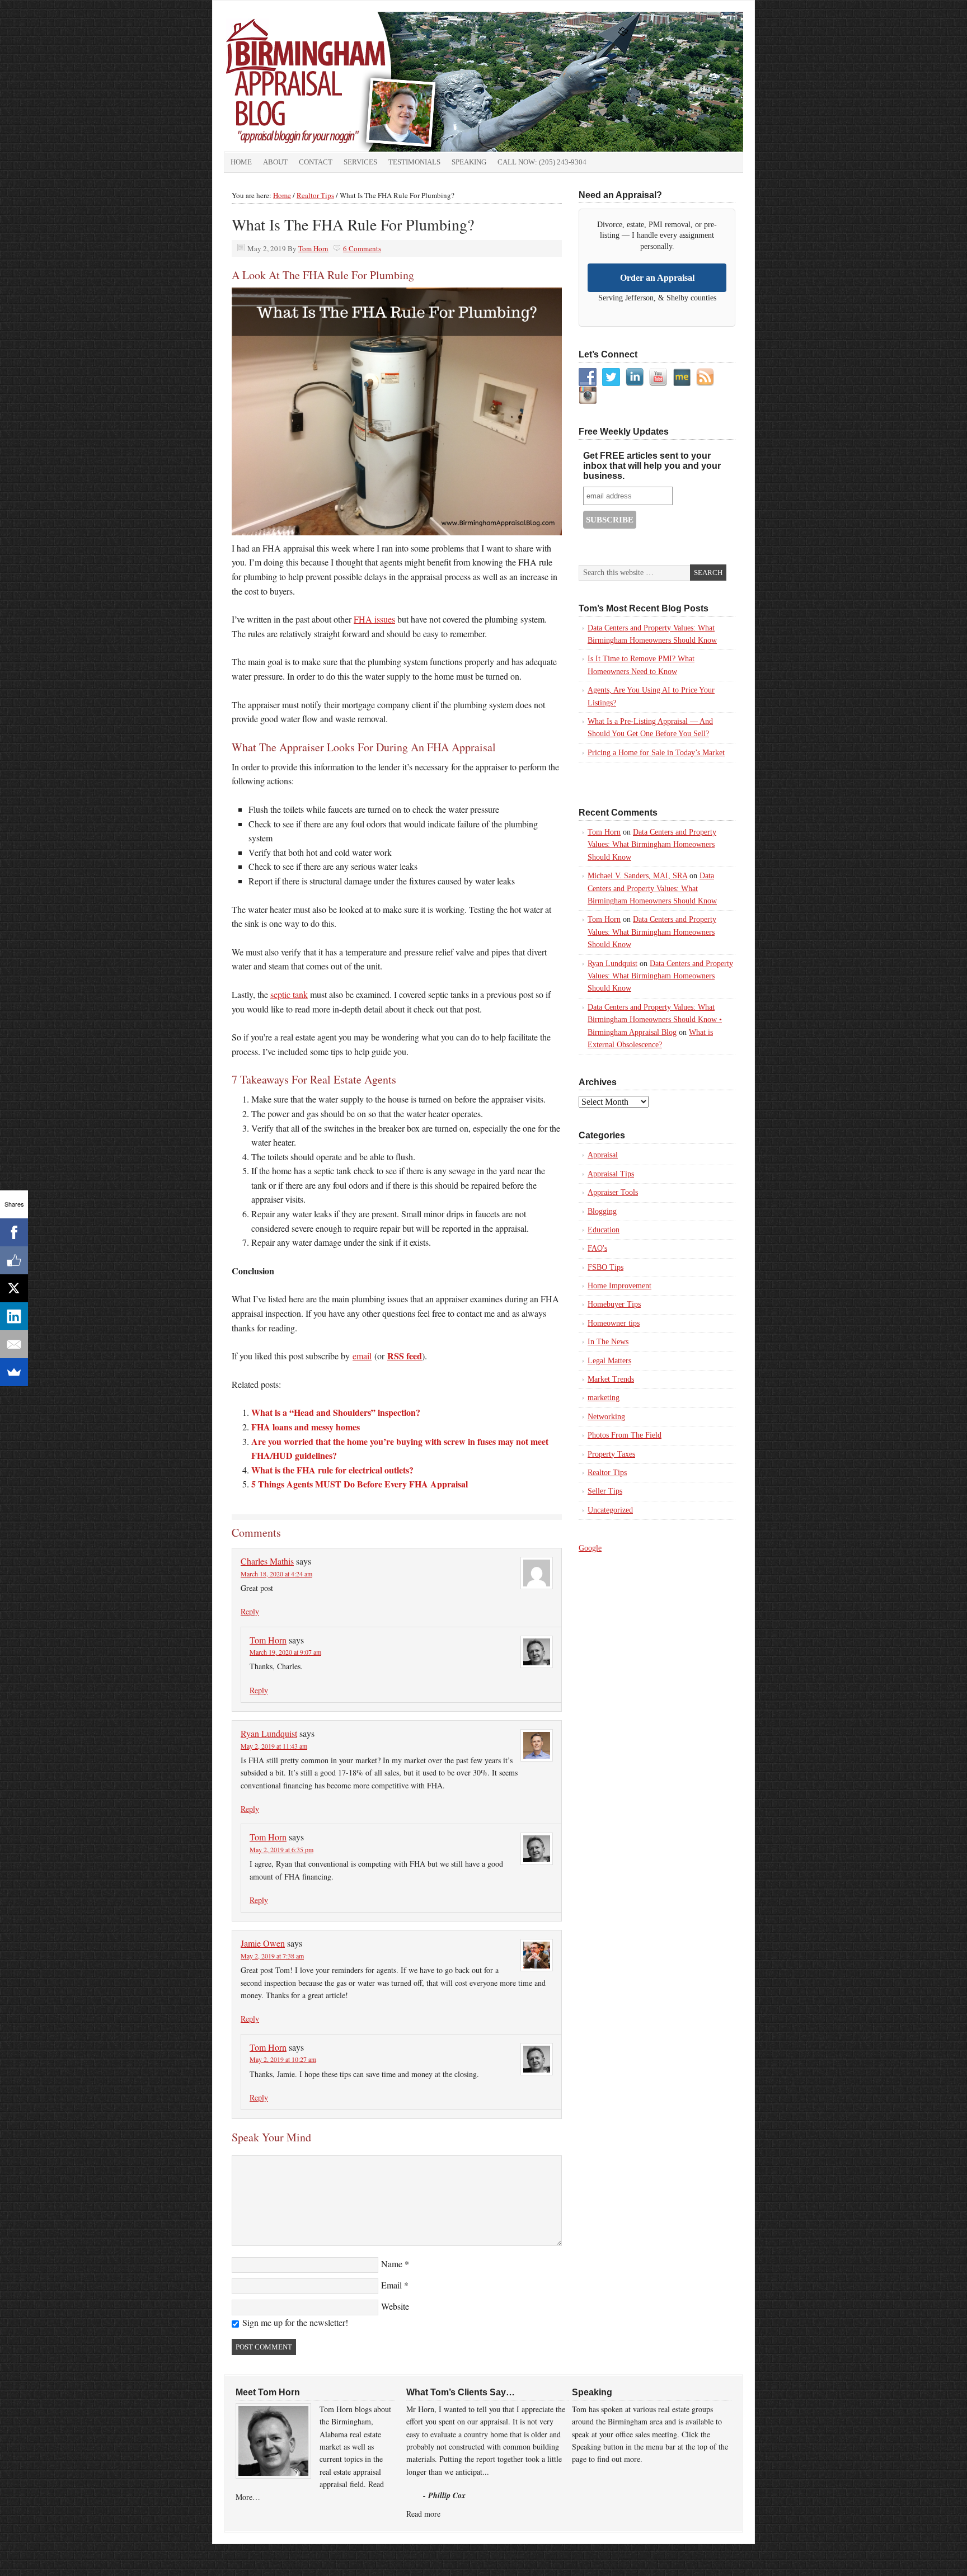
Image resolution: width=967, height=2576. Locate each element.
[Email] (14, 1344)
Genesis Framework (650, 2556)
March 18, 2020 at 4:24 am (276, 1574)
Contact (316, 162)
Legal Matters (609, 1361)
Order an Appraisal (657, 278)
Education (604, 1230)
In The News (608, 1342)
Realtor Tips (607, 1473)
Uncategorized (610, 1510)
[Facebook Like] (14, 1260)
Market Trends (611, 1379)
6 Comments (362, 248)
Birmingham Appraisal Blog (350, 82)
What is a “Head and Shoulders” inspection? (336, 1412)
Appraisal (603, 1155)
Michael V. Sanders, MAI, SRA (637, 876)
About (275, 162)
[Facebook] (14, 1232)
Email (391, 2285)
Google (590, 1548)
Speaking (469, 162)
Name (392, 2264)
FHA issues (374, 619)
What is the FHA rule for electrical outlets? (332, 1470)
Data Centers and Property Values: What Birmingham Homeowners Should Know (652, 845)
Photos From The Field (625, 1435)
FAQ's (597, 1248)
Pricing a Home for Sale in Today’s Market (656, 753)
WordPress (705, 2556)
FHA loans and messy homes (306, 1427)
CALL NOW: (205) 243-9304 (542, 162)
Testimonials (414, 162)
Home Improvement (619, 1286)
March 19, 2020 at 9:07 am (285, 1652)
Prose (597, 2556)
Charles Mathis (267, 1561)
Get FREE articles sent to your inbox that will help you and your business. (652, 466)
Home (241, 162)
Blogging (602, 1211)
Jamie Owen (263, 1943)
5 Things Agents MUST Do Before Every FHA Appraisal (360, 1484)
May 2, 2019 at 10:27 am (283, 2059)
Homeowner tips (614, 1323)
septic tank (289, 994)
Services (360, 162)
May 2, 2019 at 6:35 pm (281, 1849)
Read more (423, 2514)
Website (395, 2306)
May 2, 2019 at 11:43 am (274, 1746)
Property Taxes (611, 1454)
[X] (14, 1288)
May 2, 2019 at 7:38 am (272, 1956)
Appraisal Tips (611, 1174)
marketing (604, 1398)
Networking (606, 1417)
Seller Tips (605, 1491)
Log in (739, 2556)
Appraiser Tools (613, 1192)
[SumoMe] (14, 1372)
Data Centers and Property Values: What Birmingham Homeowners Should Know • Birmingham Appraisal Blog (655, 1020)
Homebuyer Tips (614, 1304)
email (362, 1356)
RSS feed (405, 1356)
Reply (250, 1611)
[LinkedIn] (14, 1316)
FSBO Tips (605, 1267)
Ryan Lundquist (269, 1733)
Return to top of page (252, 2556)
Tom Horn (313, 248)
